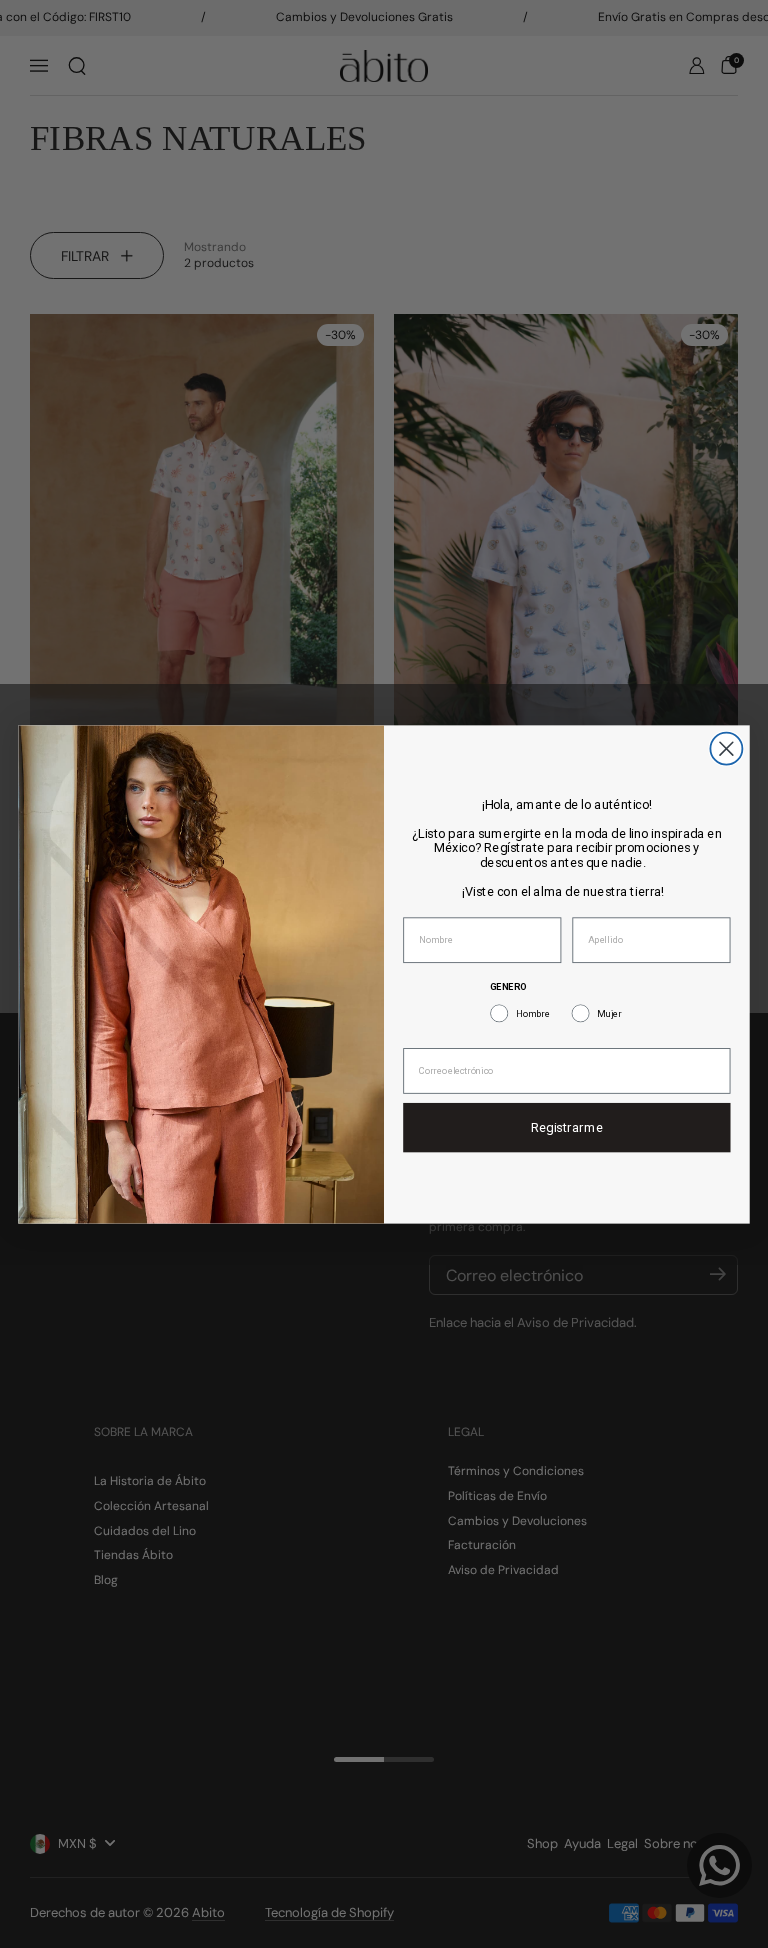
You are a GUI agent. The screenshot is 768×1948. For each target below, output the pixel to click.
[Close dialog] (726, 748)
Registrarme (567, 1127)
